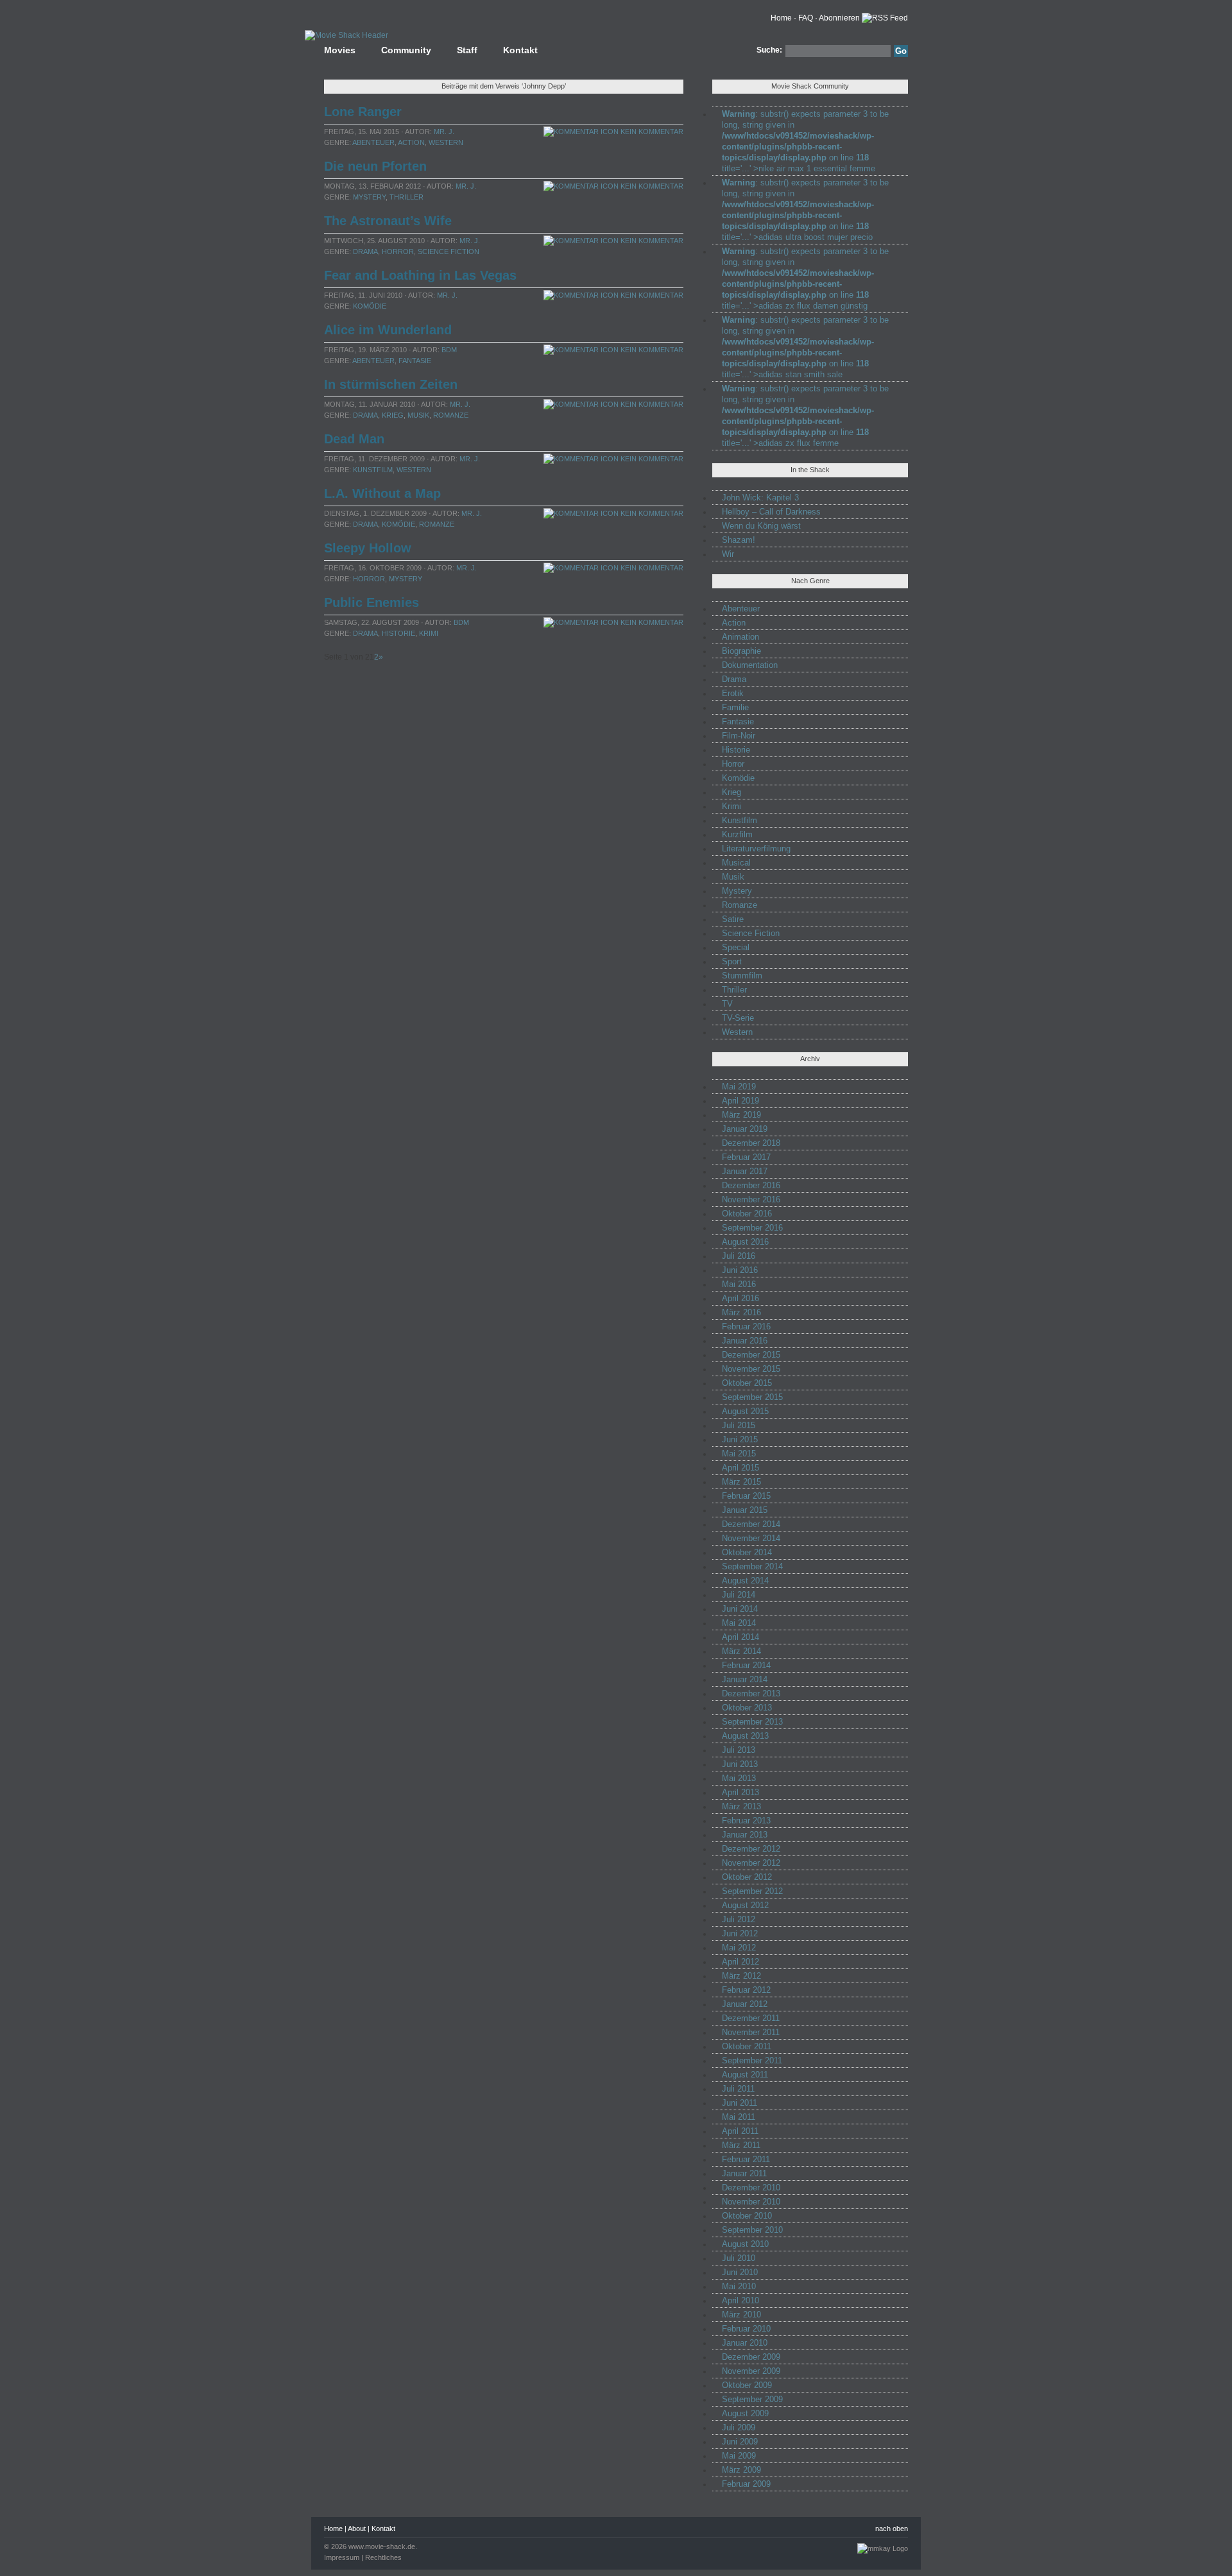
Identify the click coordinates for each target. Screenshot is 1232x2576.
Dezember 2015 (751, 1355)
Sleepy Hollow (368, 548)
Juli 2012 (739, 1919)
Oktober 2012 (747, 1877)
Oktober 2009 (747, 2385)
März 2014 (741, 1651)
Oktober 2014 (747, 1552)
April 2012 (740, 1962)
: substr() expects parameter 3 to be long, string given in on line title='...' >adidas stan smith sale (805, 347)
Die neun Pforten (375, 166)
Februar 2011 (746, 2159)
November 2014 (751, 1538)
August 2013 (745, 1736)
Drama (365, 252)
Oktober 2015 (747, 1383)
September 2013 (752, 1722)
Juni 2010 (740, 2272)
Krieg (393, 415)
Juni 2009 (740, 2442)
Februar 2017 (746, 1157)
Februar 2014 (746, 1665)
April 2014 (740, 1637)
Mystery (369, 197)
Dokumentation (750, 665)
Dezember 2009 (751, 2357)
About (357, 2529)
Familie (735, 707)
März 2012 (741, 1976)
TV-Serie (738, 1018)
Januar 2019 (745, 1129)
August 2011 (745, 2075)
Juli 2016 (739, 1256)
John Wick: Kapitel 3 (760, 498)
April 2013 (740, 1792)
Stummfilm (742, 976)
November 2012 (751, 1863)
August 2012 (745, 1905)
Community (406, 50)
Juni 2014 (740, 1609)
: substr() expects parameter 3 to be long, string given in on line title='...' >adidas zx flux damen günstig (805, 278)
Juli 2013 (739, 1750)
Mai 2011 (739, 2117)
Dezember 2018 (751, 1143)
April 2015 (740, 1468)
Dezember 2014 (751, 1524)
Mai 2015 (739, 1454)
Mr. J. (444, 132)
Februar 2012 (746, 1990)
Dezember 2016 (751, 1185)
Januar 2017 (745, 1171)
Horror (398, 252)
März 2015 (741, 1482)
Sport (732, 961)
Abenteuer (373, 142)
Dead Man (354, 439)
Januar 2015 (745, 1510)
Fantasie (415, 361)
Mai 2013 (739, 1778)
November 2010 (751, 2202)
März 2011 (741, 2145)
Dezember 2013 (751, 1693)
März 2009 (741, 2470)
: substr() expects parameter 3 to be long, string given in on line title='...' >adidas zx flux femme (805, 416)
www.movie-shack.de (382, 2546)
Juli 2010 (739, 2258)
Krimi (429, 633)
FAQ (806, 18)
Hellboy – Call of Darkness (771, 512)
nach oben (892, 2529)
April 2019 (740, 1101)
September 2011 (752, 2060)
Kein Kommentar (651, 132)
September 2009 (752, 2399)
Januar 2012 (745, 2004)
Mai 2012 (739, 1948)
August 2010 (745, 2244)
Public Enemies (372, 602)
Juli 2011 (738, 2089)
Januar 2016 (745, 1341)
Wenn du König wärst (761, 526)
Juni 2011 (740, 2103)
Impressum (342, 2557)
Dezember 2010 (751, 2188)
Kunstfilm (373, 470)
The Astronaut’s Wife (388, 221)
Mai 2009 (739, 2456)
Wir (728, 554)
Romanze (451, 415)
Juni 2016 (740, 1270)
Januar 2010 (745, 2343)
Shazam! (739, 540)
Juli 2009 (739, 2427)
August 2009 (745, 2413)
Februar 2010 (746, 2329)
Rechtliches (383, 2557)
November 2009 (751, 2371)
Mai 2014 (739, 1623)
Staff (467, 50)
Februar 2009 (746, 2484)
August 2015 (745, 1411)
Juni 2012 (740, 1933)
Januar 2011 (744, 2173)
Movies (340, 50)
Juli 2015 (739, 1425)
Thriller (406, 197)
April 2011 (740, 2131)
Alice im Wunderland (388, 330)
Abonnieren (839, 18)
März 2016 (741, 1312)
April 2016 (740, 1298)
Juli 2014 (739, 1595)
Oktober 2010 (747, 2216)
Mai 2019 (739, 1087)
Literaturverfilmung (756, 849)
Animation (740, 637)
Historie (398, 633)
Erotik (733, 693)
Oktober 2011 (747, 2046)
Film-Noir (739, 736)
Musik (418, 415)
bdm (449, 350)
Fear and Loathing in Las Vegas (420, 275)
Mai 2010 (739, 2286)
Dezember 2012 (751, 1849)
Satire (733, 919)
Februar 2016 (746, 1326)
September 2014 (752, 1566)
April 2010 (740, 2300)
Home (781, 18)
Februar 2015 (746, 1496)
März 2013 (741, 1806)
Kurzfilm (737, 834)
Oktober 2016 (747, 1214)
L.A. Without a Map (382, 493)
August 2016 (745, 1242)
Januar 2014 (745, 1679)
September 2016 (752, 1228)
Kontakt (520, 50)
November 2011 (751, 2032)
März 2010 (741, 2315)
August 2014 (745, 1581)
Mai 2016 (739, 1284)
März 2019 (741, 1115)
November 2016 (751, 1199)
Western (446, 142)
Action (411, 142)
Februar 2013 (746, 1821)
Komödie (370, 306)
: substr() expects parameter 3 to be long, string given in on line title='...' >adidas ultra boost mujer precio (805, 210)
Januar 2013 (745, 1835)
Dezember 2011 (751, 2018)
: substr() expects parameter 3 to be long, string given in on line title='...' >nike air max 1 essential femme (805, 141)
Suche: (769, 50)
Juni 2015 (740, 1439)
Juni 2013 (740, 1764)
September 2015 (752, 1397)
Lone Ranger (363, 112)
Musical (736, 863)
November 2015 (751, 1369)
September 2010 (752, 2230)
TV (727, 1004)
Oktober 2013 (747, 1708)
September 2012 (752, 1891)
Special (736, 947)
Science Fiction (449, 252)
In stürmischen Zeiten (391, 384)
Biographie (741, 651)
